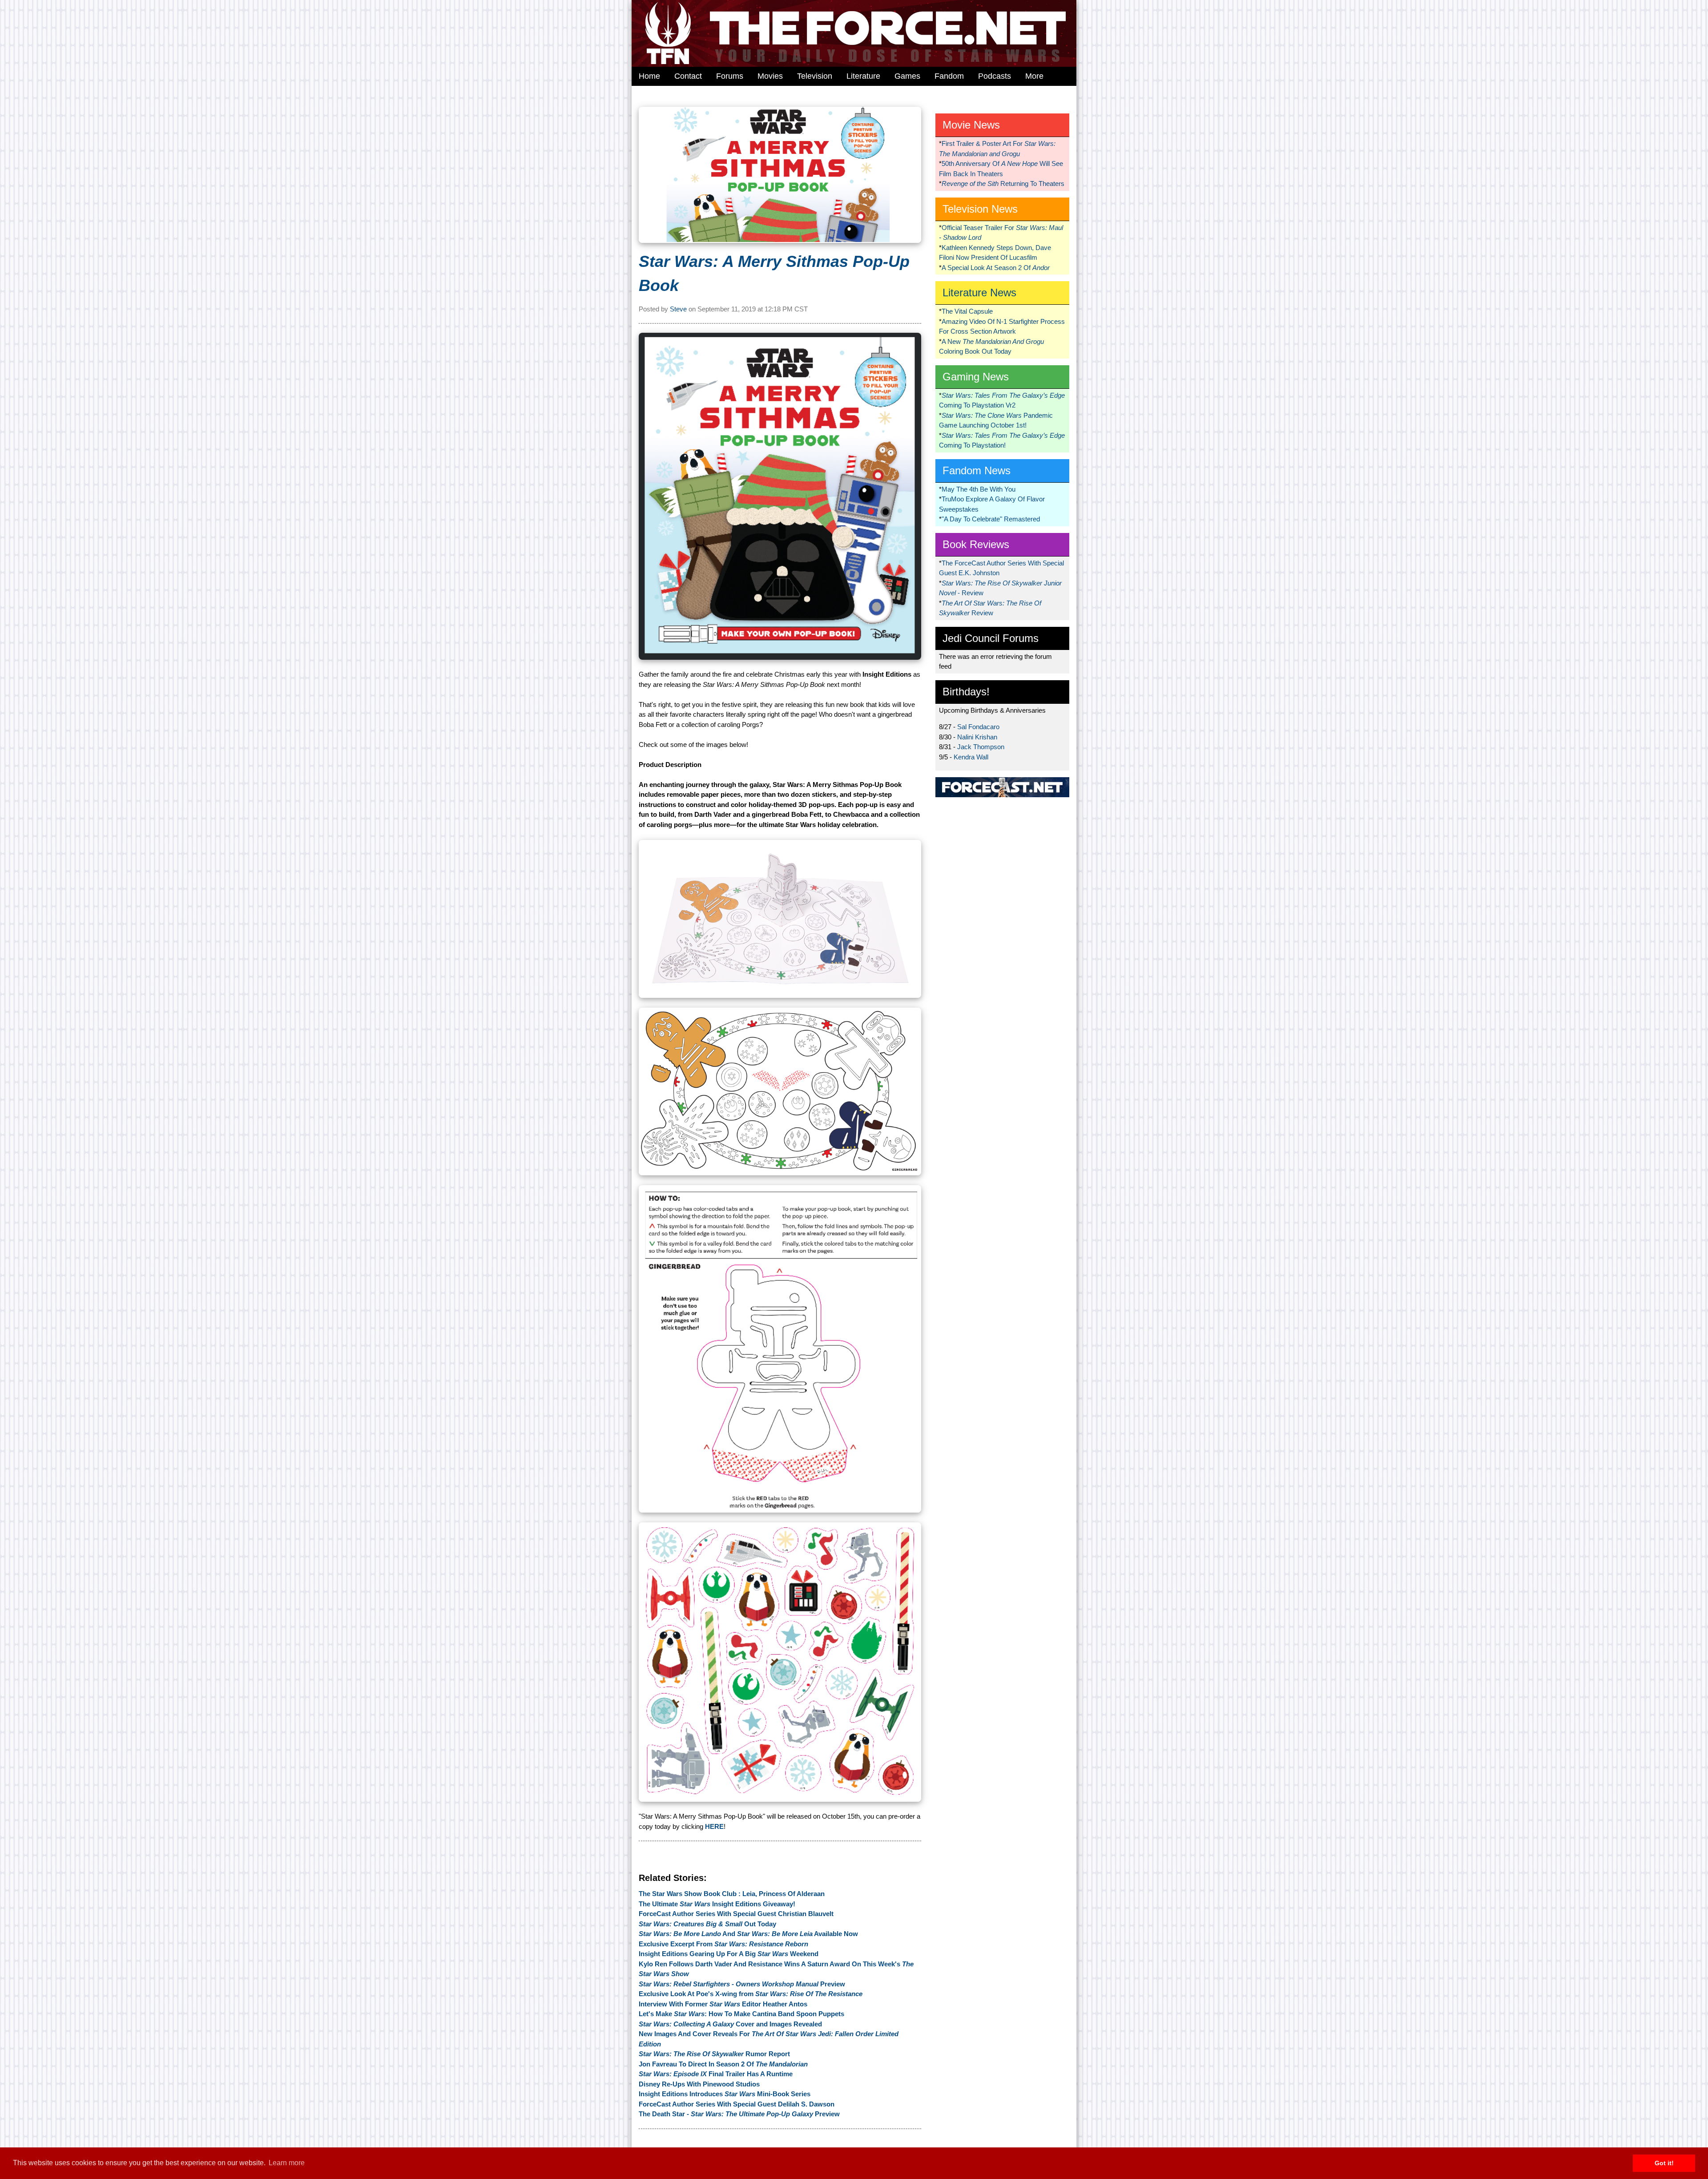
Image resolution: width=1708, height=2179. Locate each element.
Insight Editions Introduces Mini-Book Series (725, 2094)
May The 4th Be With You (979, 489)
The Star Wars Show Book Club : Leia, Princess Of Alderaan (732, 1894)
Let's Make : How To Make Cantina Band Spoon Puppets (741, 2014)
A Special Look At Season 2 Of (996, 268)
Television (815, 76)
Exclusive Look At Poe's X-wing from (751, 1994)
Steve (678, 309)
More (1034, 76)
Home (649, 76)
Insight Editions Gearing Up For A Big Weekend (729, 1954)
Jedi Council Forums (991, 638)
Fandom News (977, 470)
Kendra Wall (971, 757)
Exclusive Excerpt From (723, 1944)
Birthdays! (966, 692)
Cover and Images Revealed (730, 2024)
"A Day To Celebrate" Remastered (991, 519)
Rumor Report (714, 2054)
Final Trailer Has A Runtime (716, 2074)
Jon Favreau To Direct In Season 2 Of (723, 2064)
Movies (770, 76)
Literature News (979, 293)
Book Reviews (976, 544)
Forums (730, 76)
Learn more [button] (287, 2163)
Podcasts (995, 76)
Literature (863, 76)
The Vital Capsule (967, 311)
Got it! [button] (1664, 2163)
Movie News (971, 125)
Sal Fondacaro (978, 727)
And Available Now (748, 1934)
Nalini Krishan (977, 737)
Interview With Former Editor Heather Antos (723, 2004)
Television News (980, 209)
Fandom (949, 76)
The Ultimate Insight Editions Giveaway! (717, 1904)
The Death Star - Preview (739, 2114)
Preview (742, 1984)
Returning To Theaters (1003, 184)
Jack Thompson (981, 747)
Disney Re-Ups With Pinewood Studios (699, 2084)
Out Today (707, 1924)
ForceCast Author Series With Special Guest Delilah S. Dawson (737, 2104)
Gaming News (976, 377)
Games (907, 76)
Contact (688, 76)
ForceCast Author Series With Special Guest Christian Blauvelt (736, 1914)
